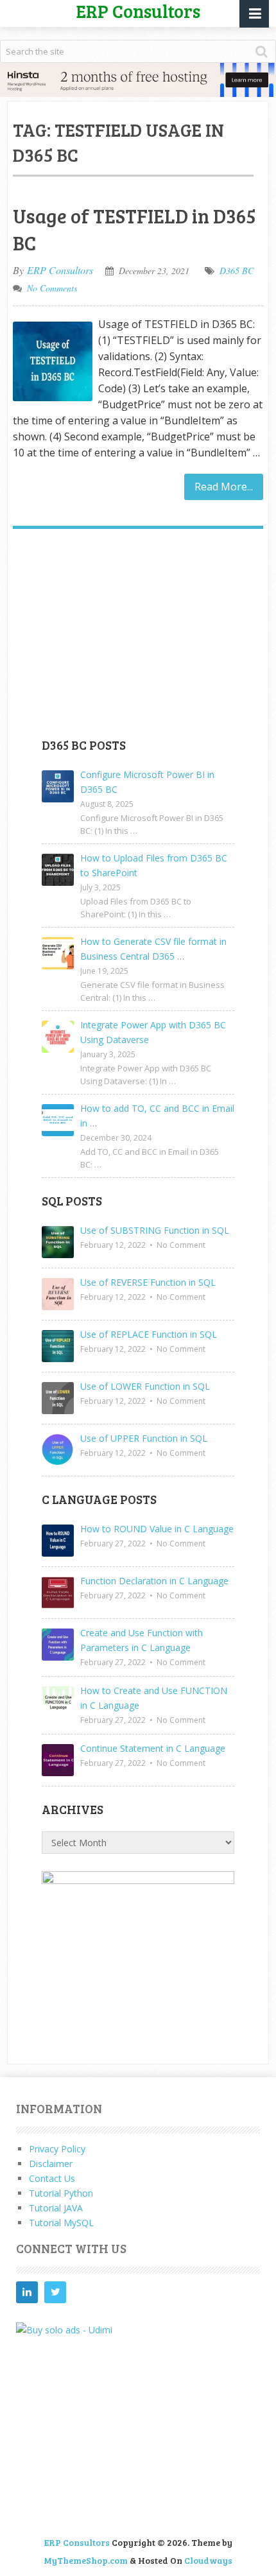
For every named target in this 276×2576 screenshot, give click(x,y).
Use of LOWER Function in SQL (145, 1386)
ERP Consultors (60, 270)
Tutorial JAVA (56, 2208)
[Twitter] (55, 2292)
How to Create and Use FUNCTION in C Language (154, 1698)
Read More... (224, 487)
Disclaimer (51, 2164)
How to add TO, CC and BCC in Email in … (157, 1116)
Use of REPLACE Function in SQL (149, 1334)
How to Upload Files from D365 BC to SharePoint (154, 865)
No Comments (52, 288)
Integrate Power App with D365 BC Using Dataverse (153, 1032)
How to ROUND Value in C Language (157, 1529)
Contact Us (52, 2178)
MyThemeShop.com (86, 2560)
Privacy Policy (57, 2149)
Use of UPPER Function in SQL (144, 1438)
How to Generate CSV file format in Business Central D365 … (153, 949)
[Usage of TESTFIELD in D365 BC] (53, 361)
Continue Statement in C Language (153, 1748)
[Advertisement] (138, 638)
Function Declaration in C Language (154, 1581)
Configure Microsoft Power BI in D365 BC (147, 782)
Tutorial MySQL (61, 2223)
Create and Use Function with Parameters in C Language (142, 1640)
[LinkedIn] (27, 2292)
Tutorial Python (61, 2193)
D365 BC (237, 271)
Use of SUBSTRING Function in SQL (155, 1230)
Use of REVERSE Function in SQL (148, 1282)
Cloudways (208, 2560)
